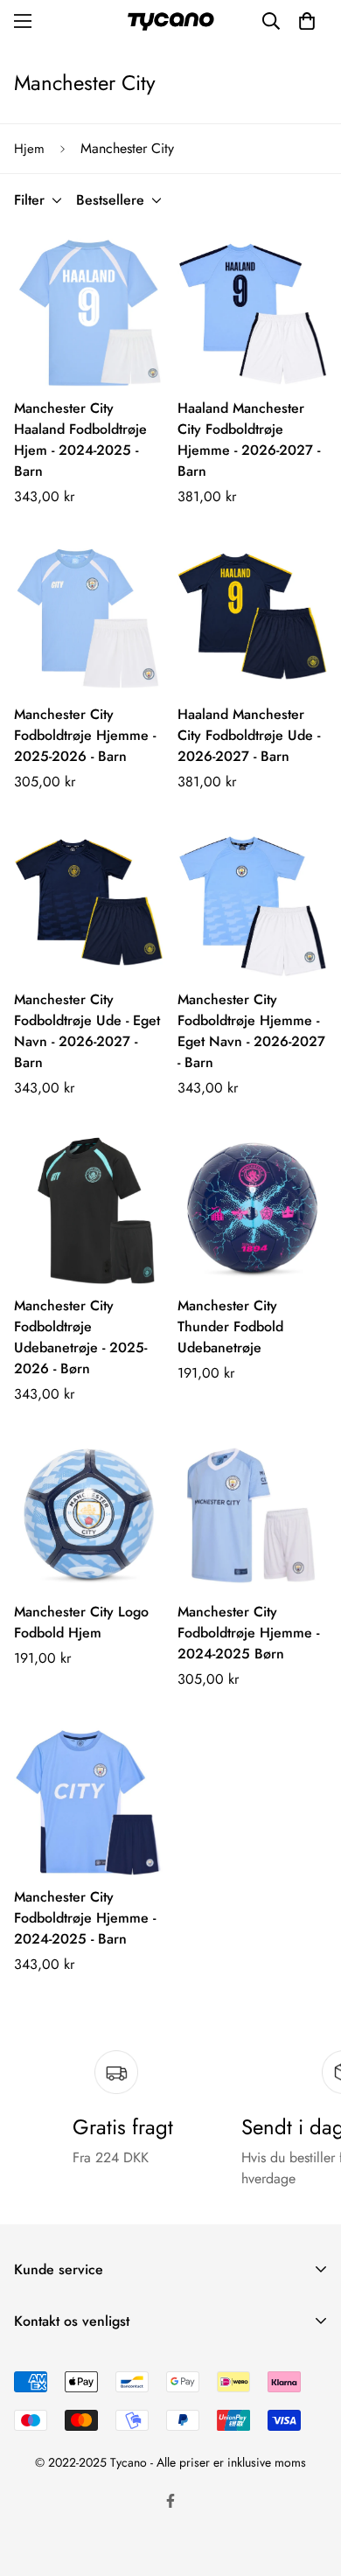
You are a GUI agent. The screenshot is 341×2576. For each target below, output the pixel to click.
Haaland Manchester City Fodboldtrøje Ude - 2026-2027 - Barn (249, 735)
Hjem (29, 149)
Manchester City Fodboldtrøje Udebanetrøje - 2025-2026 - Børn (80, 1337)
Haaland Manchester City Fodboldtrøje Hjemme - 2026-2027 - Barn (249, 440)
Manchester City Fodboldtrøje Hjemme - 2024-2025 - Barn (85, 1918)
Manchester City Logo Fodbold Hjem (81, 1622)
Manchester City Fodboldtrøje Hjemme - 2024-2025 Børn (248, 1633)
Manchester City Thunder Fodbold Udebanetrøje (230, 1326)
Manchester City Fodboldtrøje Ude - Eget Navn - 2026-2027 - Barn (87, 1031)
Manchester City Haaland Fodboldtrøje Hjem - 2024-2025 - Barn (80, 440)
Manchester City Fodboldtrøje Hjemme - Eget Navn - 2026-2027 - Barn (251, 1031)
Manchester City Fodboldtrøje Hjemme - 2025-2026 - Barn (85, 735)
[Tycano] (170, 21)
